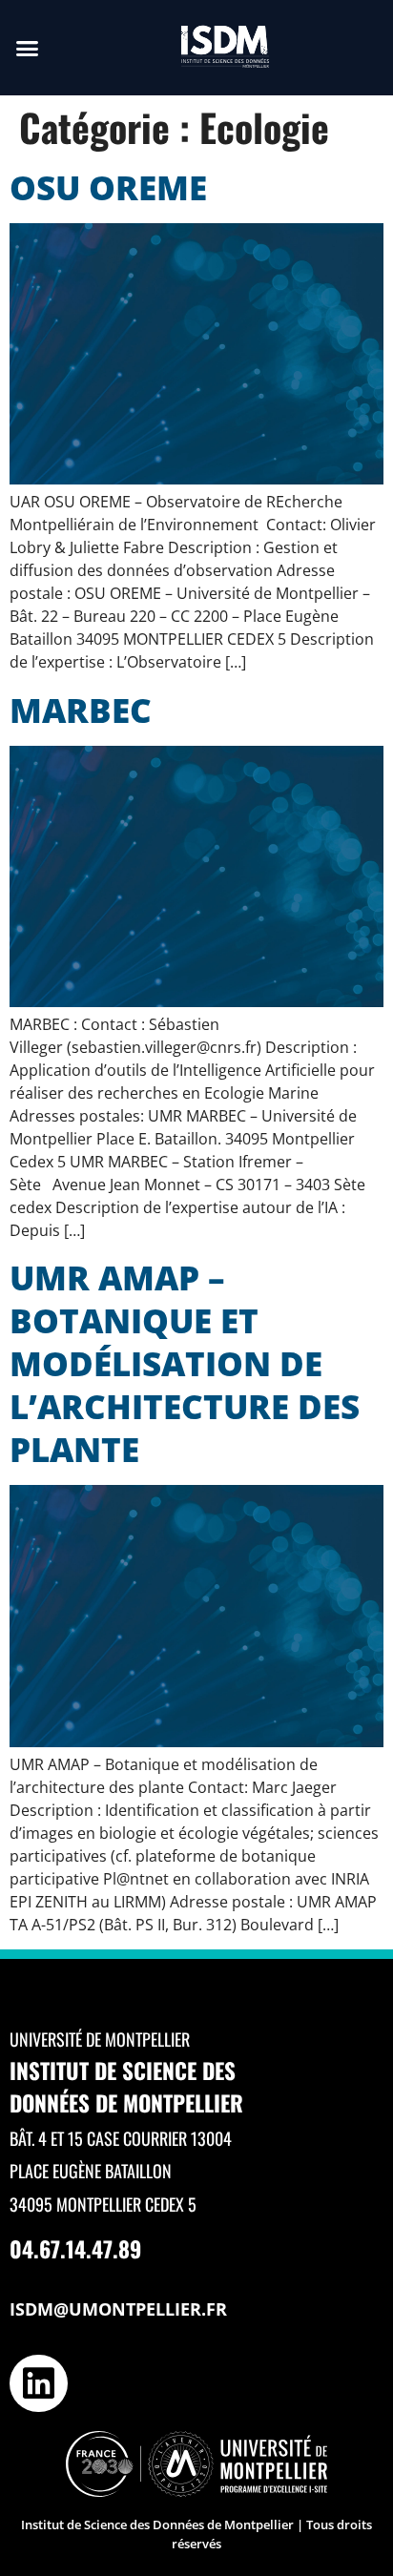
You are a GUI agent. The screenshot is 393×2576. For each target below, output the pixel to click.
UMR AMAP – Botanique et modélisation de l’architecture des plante (185, 1363)
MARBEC (81, 710)
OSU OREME (108, 187)
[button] (28, 48)
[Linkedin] (39, 2384)
